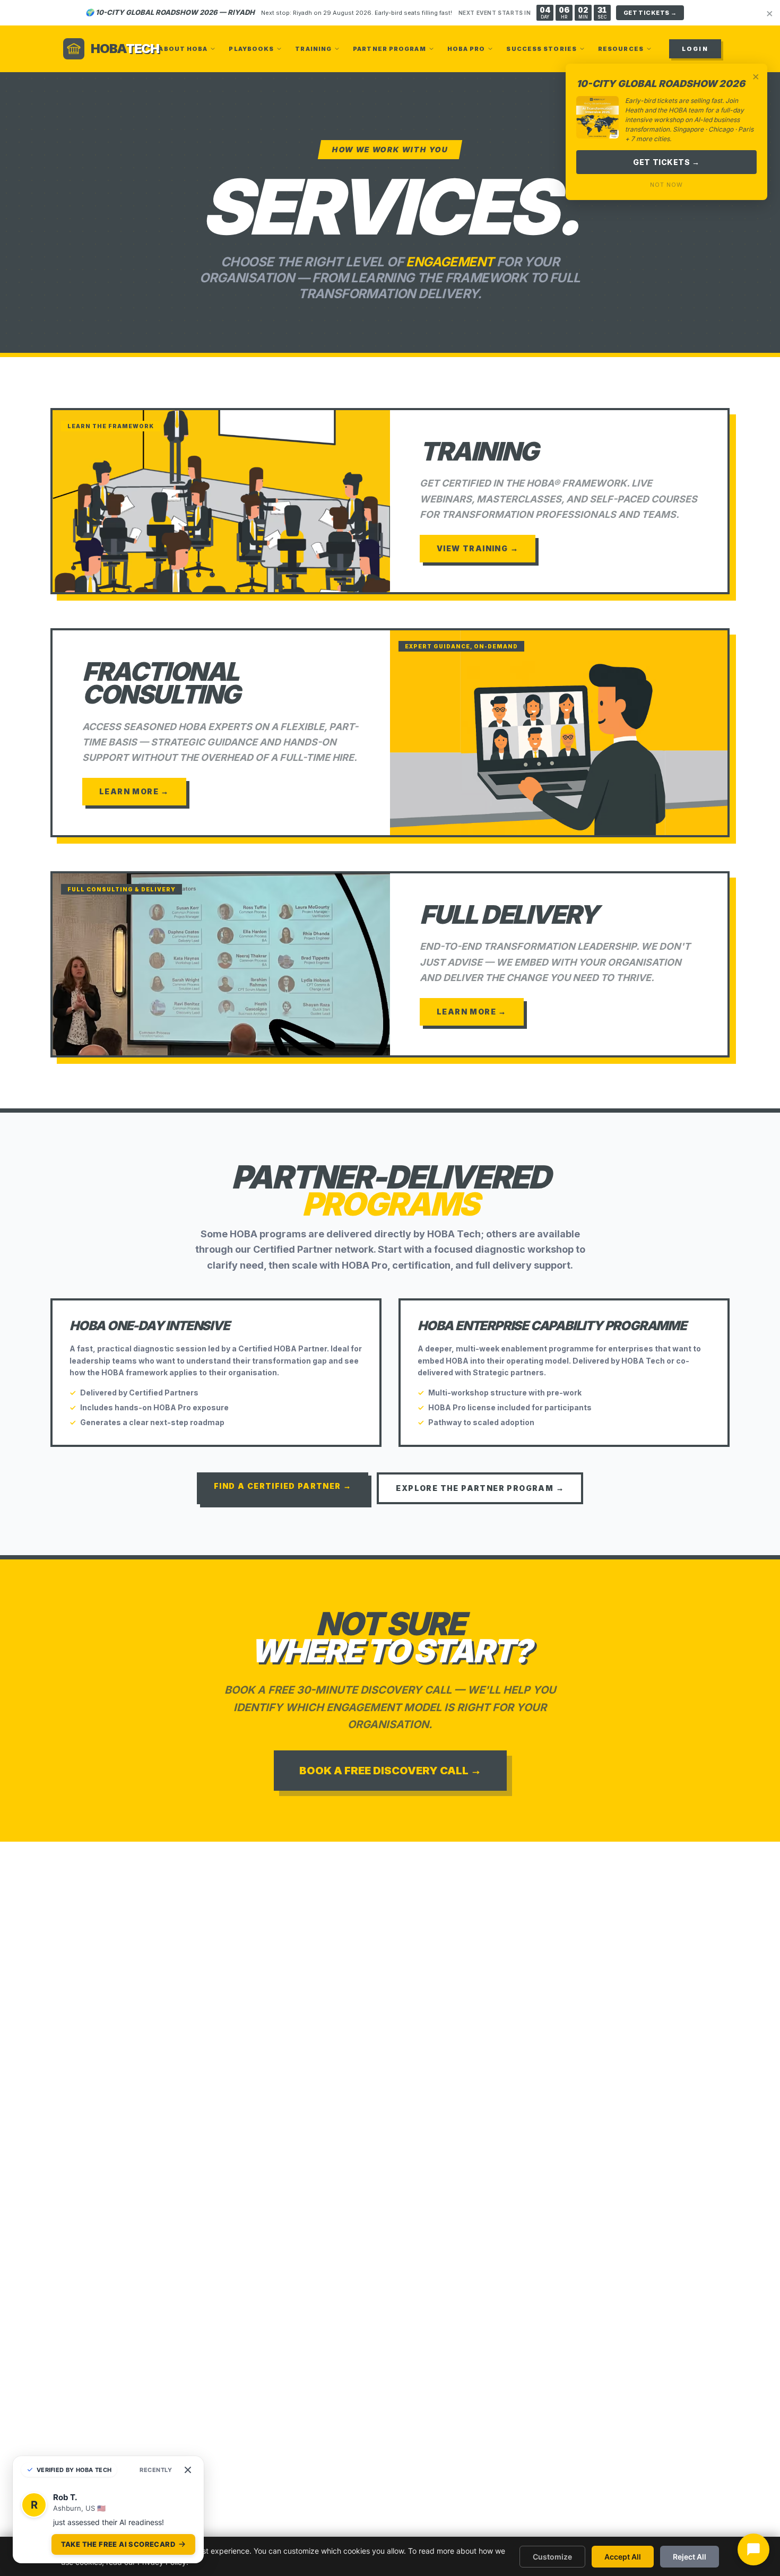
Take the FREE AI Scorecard (118, 2544)
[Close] (188, 2470)
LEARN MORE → (134, 791)
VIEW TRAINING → (478, 548)
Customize (552, 2557)
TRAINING (313, 49)
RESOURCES (621, 49)
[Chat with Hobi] (753, 2549)
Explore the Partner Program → (480, 1488)
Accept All (623, 2557)
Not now (666, 185)
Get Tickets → (666, 162)
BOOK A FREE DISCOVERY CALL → (390, 1771)
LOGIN (695, 49)
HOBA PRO (466, 49)
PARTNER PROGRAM (389, 49)
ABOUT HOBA (183, 49)
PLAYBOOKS (251, 49)
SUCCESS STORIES (541, 49)
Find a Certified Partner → (283, 1486)
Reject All (690, 2557)
